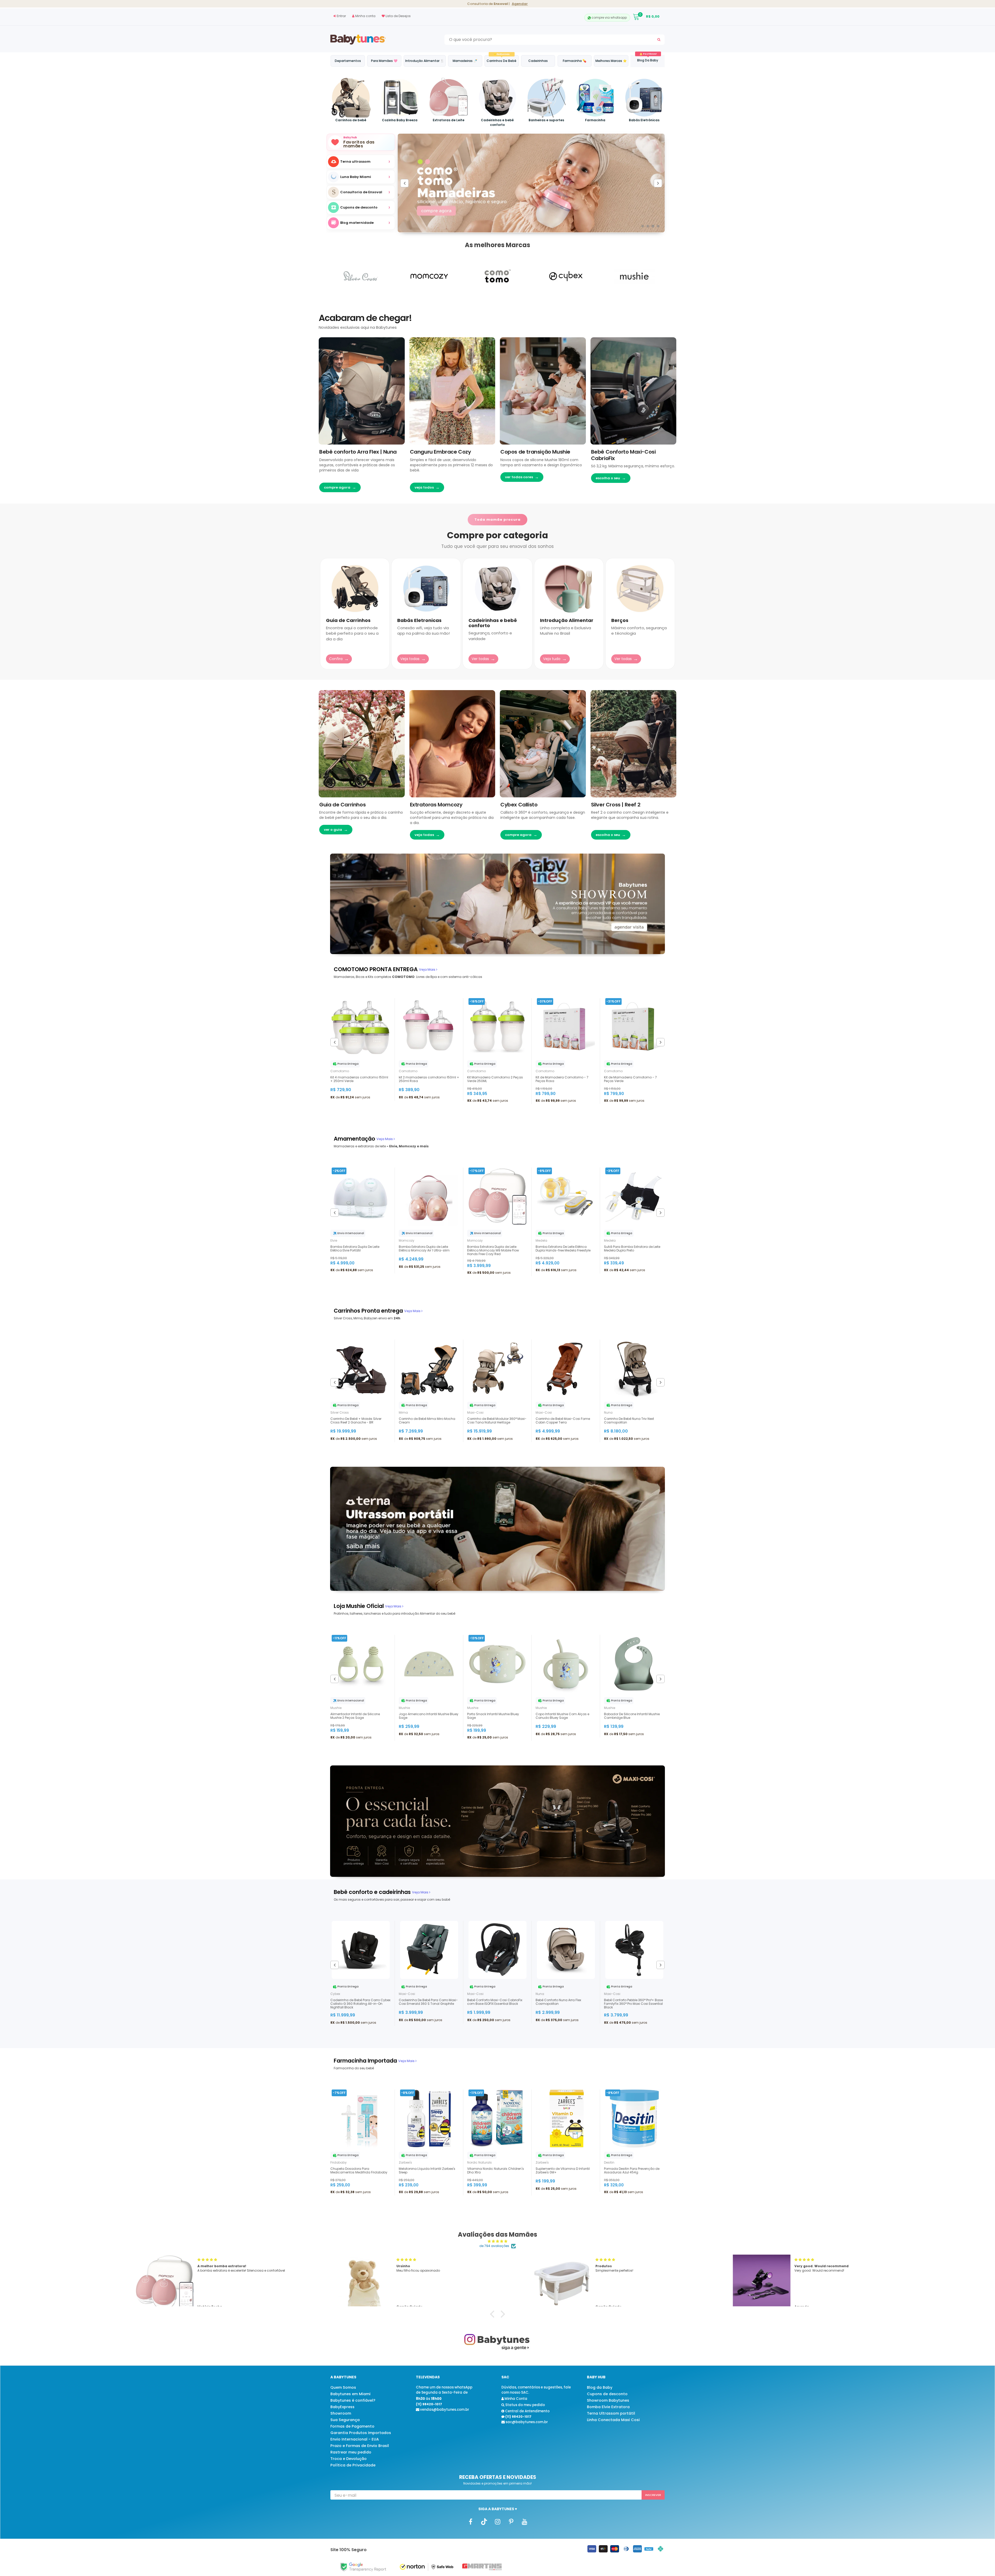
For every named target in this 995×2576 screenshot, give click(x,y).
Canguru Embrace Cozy (440, 452)
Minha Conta (516, 2399)
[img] (497, 2241)
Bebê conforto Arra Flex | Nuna (358, 452)
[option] (361, 192)
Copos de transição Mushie (535, 452)
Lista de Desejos (398, 16)
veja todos (427, 487)
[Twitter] (484, 2521)
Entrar (341, 16)
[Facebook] (471, 2521)
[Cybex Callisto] (543, 744)
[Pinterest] (511, 2521)
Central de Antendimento (527, 2411)
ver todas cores (522, 477)
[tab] (376, 969)
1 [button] (643, 226)
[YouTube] (524, 2521)
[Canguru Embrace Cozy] (452, 391)
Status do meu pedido (525, 2405)
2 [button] (648, 226)
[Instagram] (497, 2521)
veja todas (427, 835)
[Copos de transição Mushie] (543, 391)
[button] (494, 2314)
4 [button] (658, 226)
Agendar (520, 4)
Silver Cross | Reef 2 (616, 805)
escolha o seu (611, 478)
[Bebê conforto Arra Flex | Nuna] (362, 391)
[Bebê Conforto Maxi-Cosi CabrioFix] (634, 391)
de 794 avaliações (494, 2246)
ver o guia (336, 830)
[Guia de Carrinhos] (362, 744)
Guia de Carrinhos (342, 805)
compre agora (340, 487)
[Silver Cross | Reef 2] (634, 744)
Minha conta (365, 16)
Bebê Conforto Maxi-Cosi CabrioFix (623, 455)
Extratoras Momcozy (436, 805)
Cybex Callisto (519, 805)
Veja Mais (428, 969)
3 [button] (653, 226)
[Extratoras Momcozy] (452, 744)
